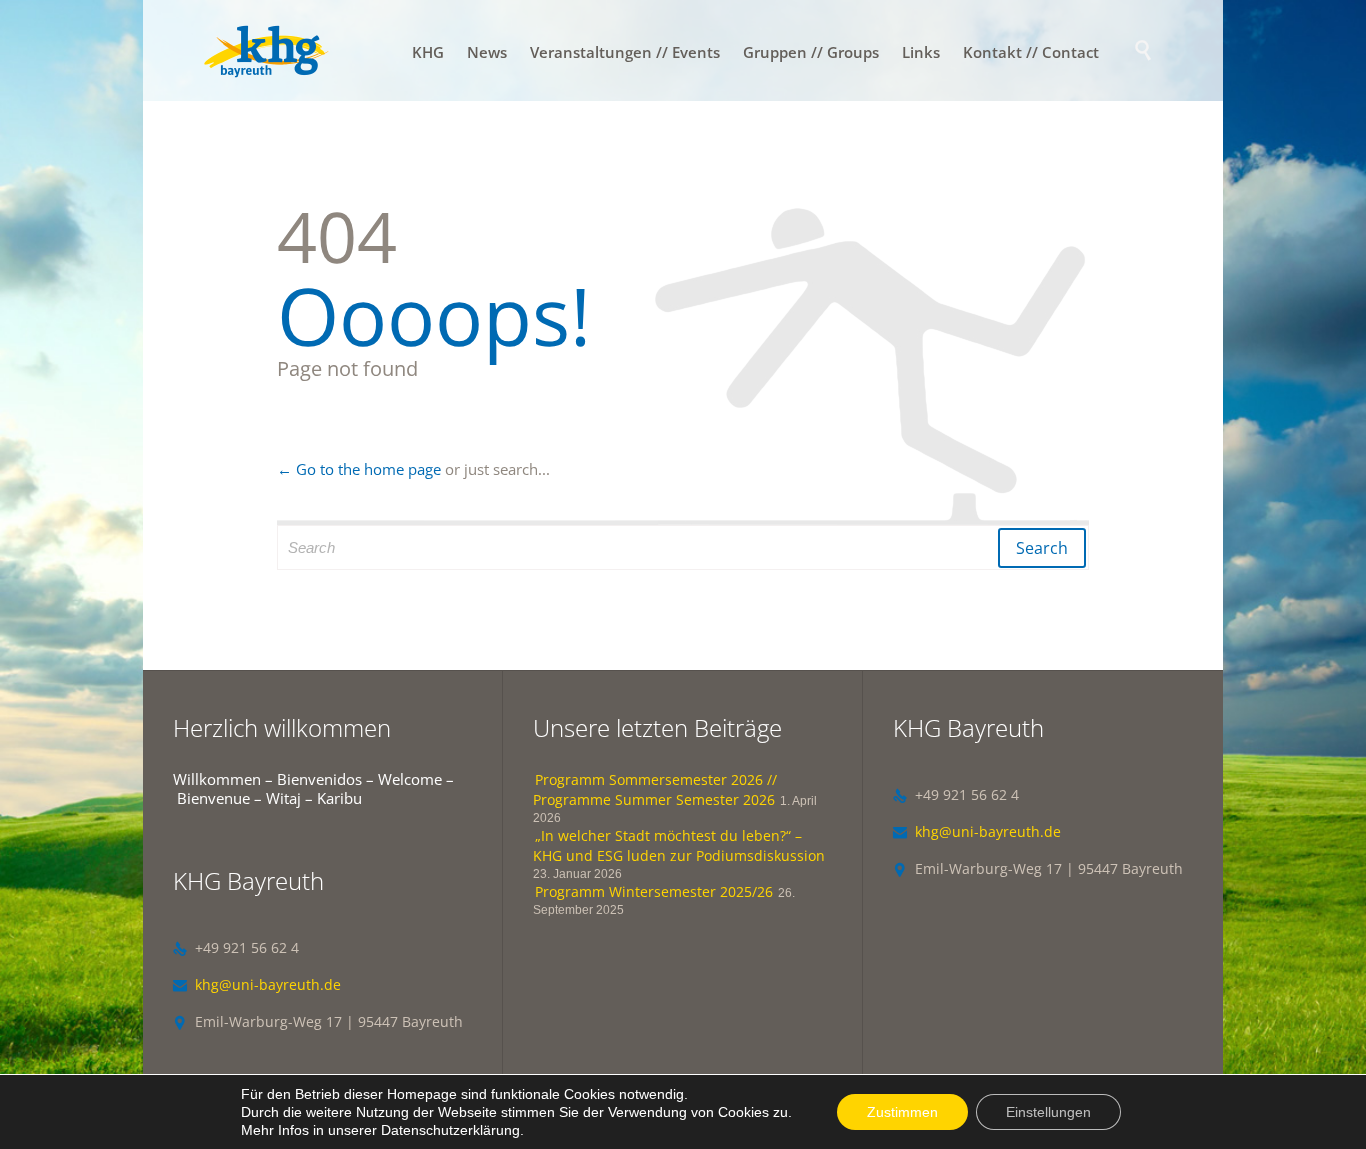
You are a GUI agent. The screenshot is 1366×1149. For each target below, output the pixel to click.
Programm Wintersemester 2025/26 (654, 891)
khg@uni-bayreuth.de (257, 984)
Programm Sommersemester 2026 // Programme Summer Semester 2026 (655, 789)
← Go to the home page (359, 469)
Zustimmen (902, 1112)
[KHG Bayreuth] (266, 50)
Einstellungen (1048, 1112)
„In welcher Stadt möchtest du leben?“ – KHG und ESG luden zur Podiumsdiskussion (679, 845)
